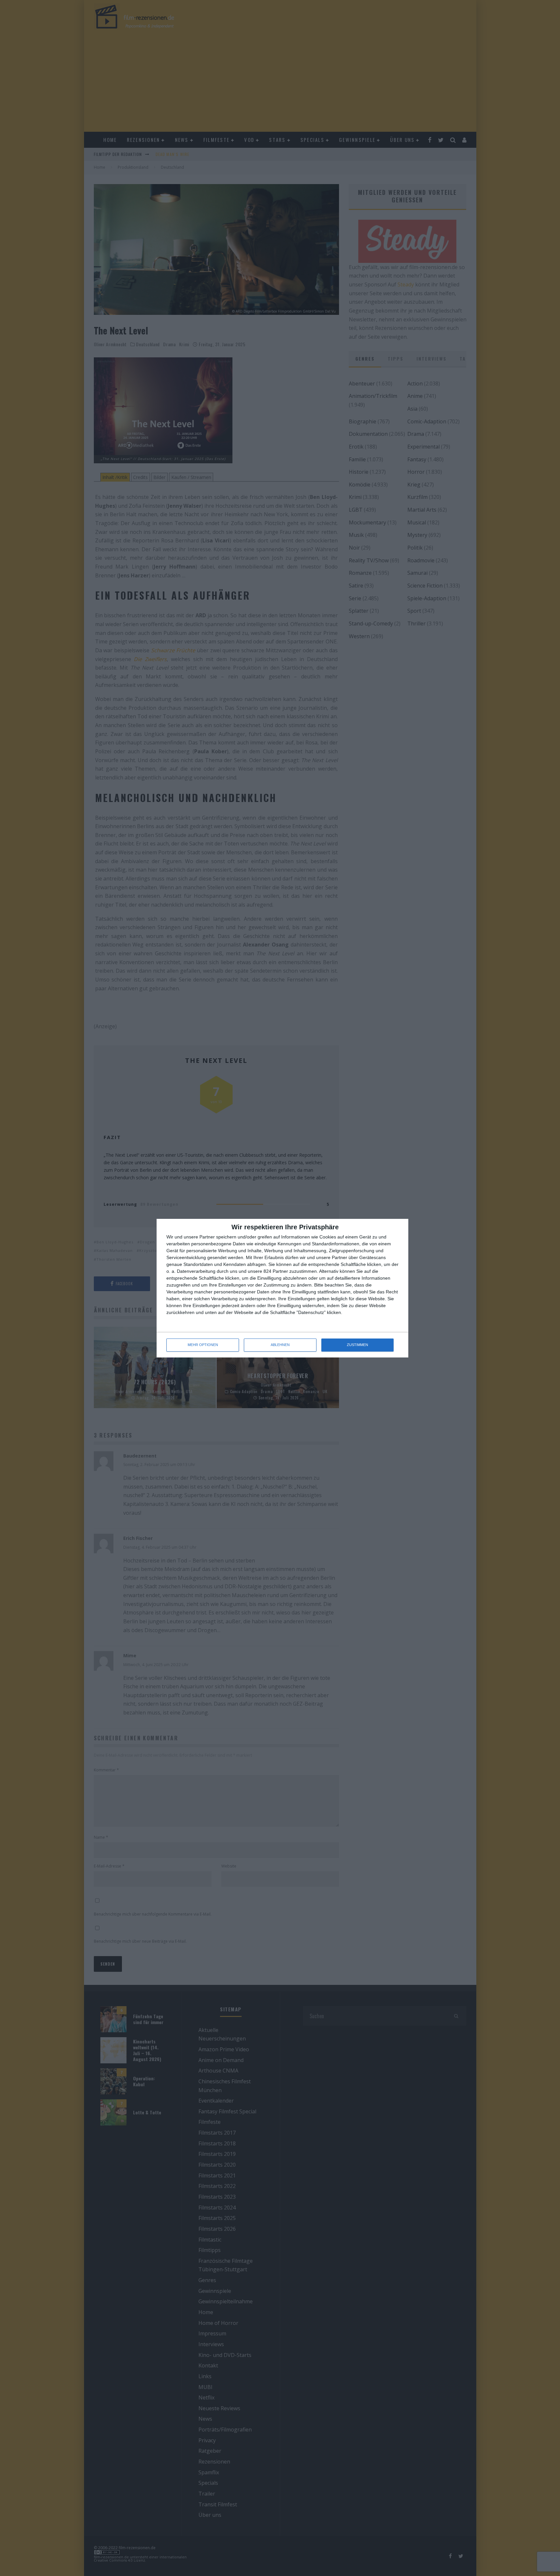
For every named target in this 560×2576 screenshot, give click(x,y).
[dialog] (282, 1288)
